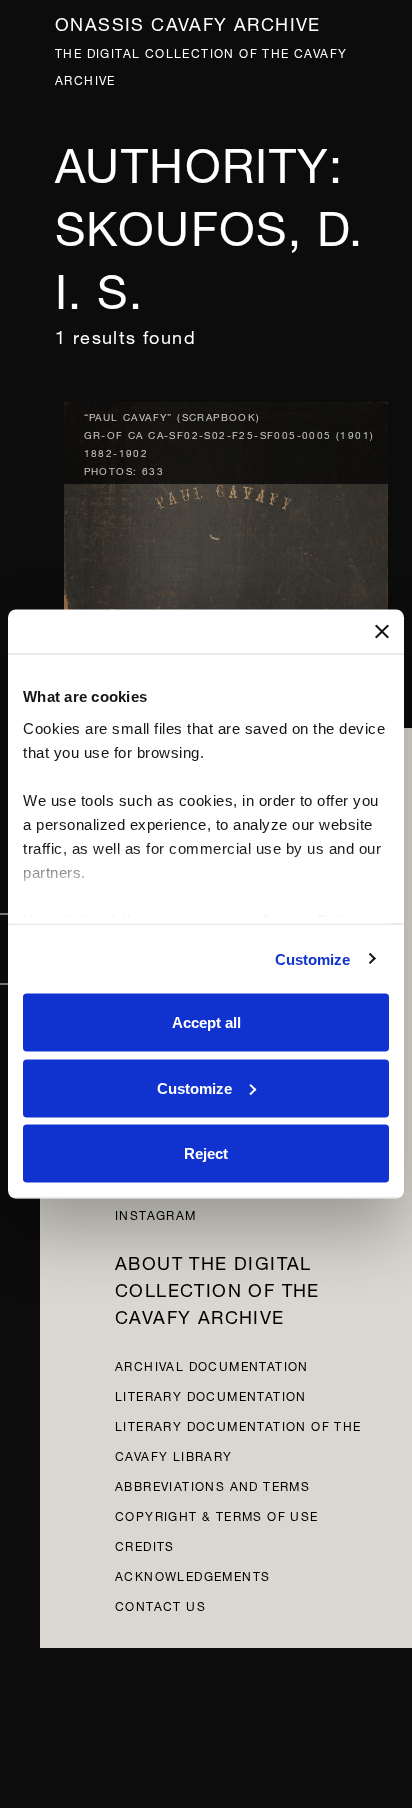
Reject (206, 1153)
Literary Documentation (211, 1394)
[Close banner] (382, 632)
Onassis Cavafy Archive (188, 21)
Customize (313, 958)
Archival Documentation (212, 1364)
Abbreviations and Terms (212, 1484)
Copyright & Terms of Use (217, 1514)
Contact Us (160, 1604)
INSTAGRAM (156, 1213)
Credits (145, 1544)
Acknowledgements (192, 1574)
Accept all (206, 1022)
